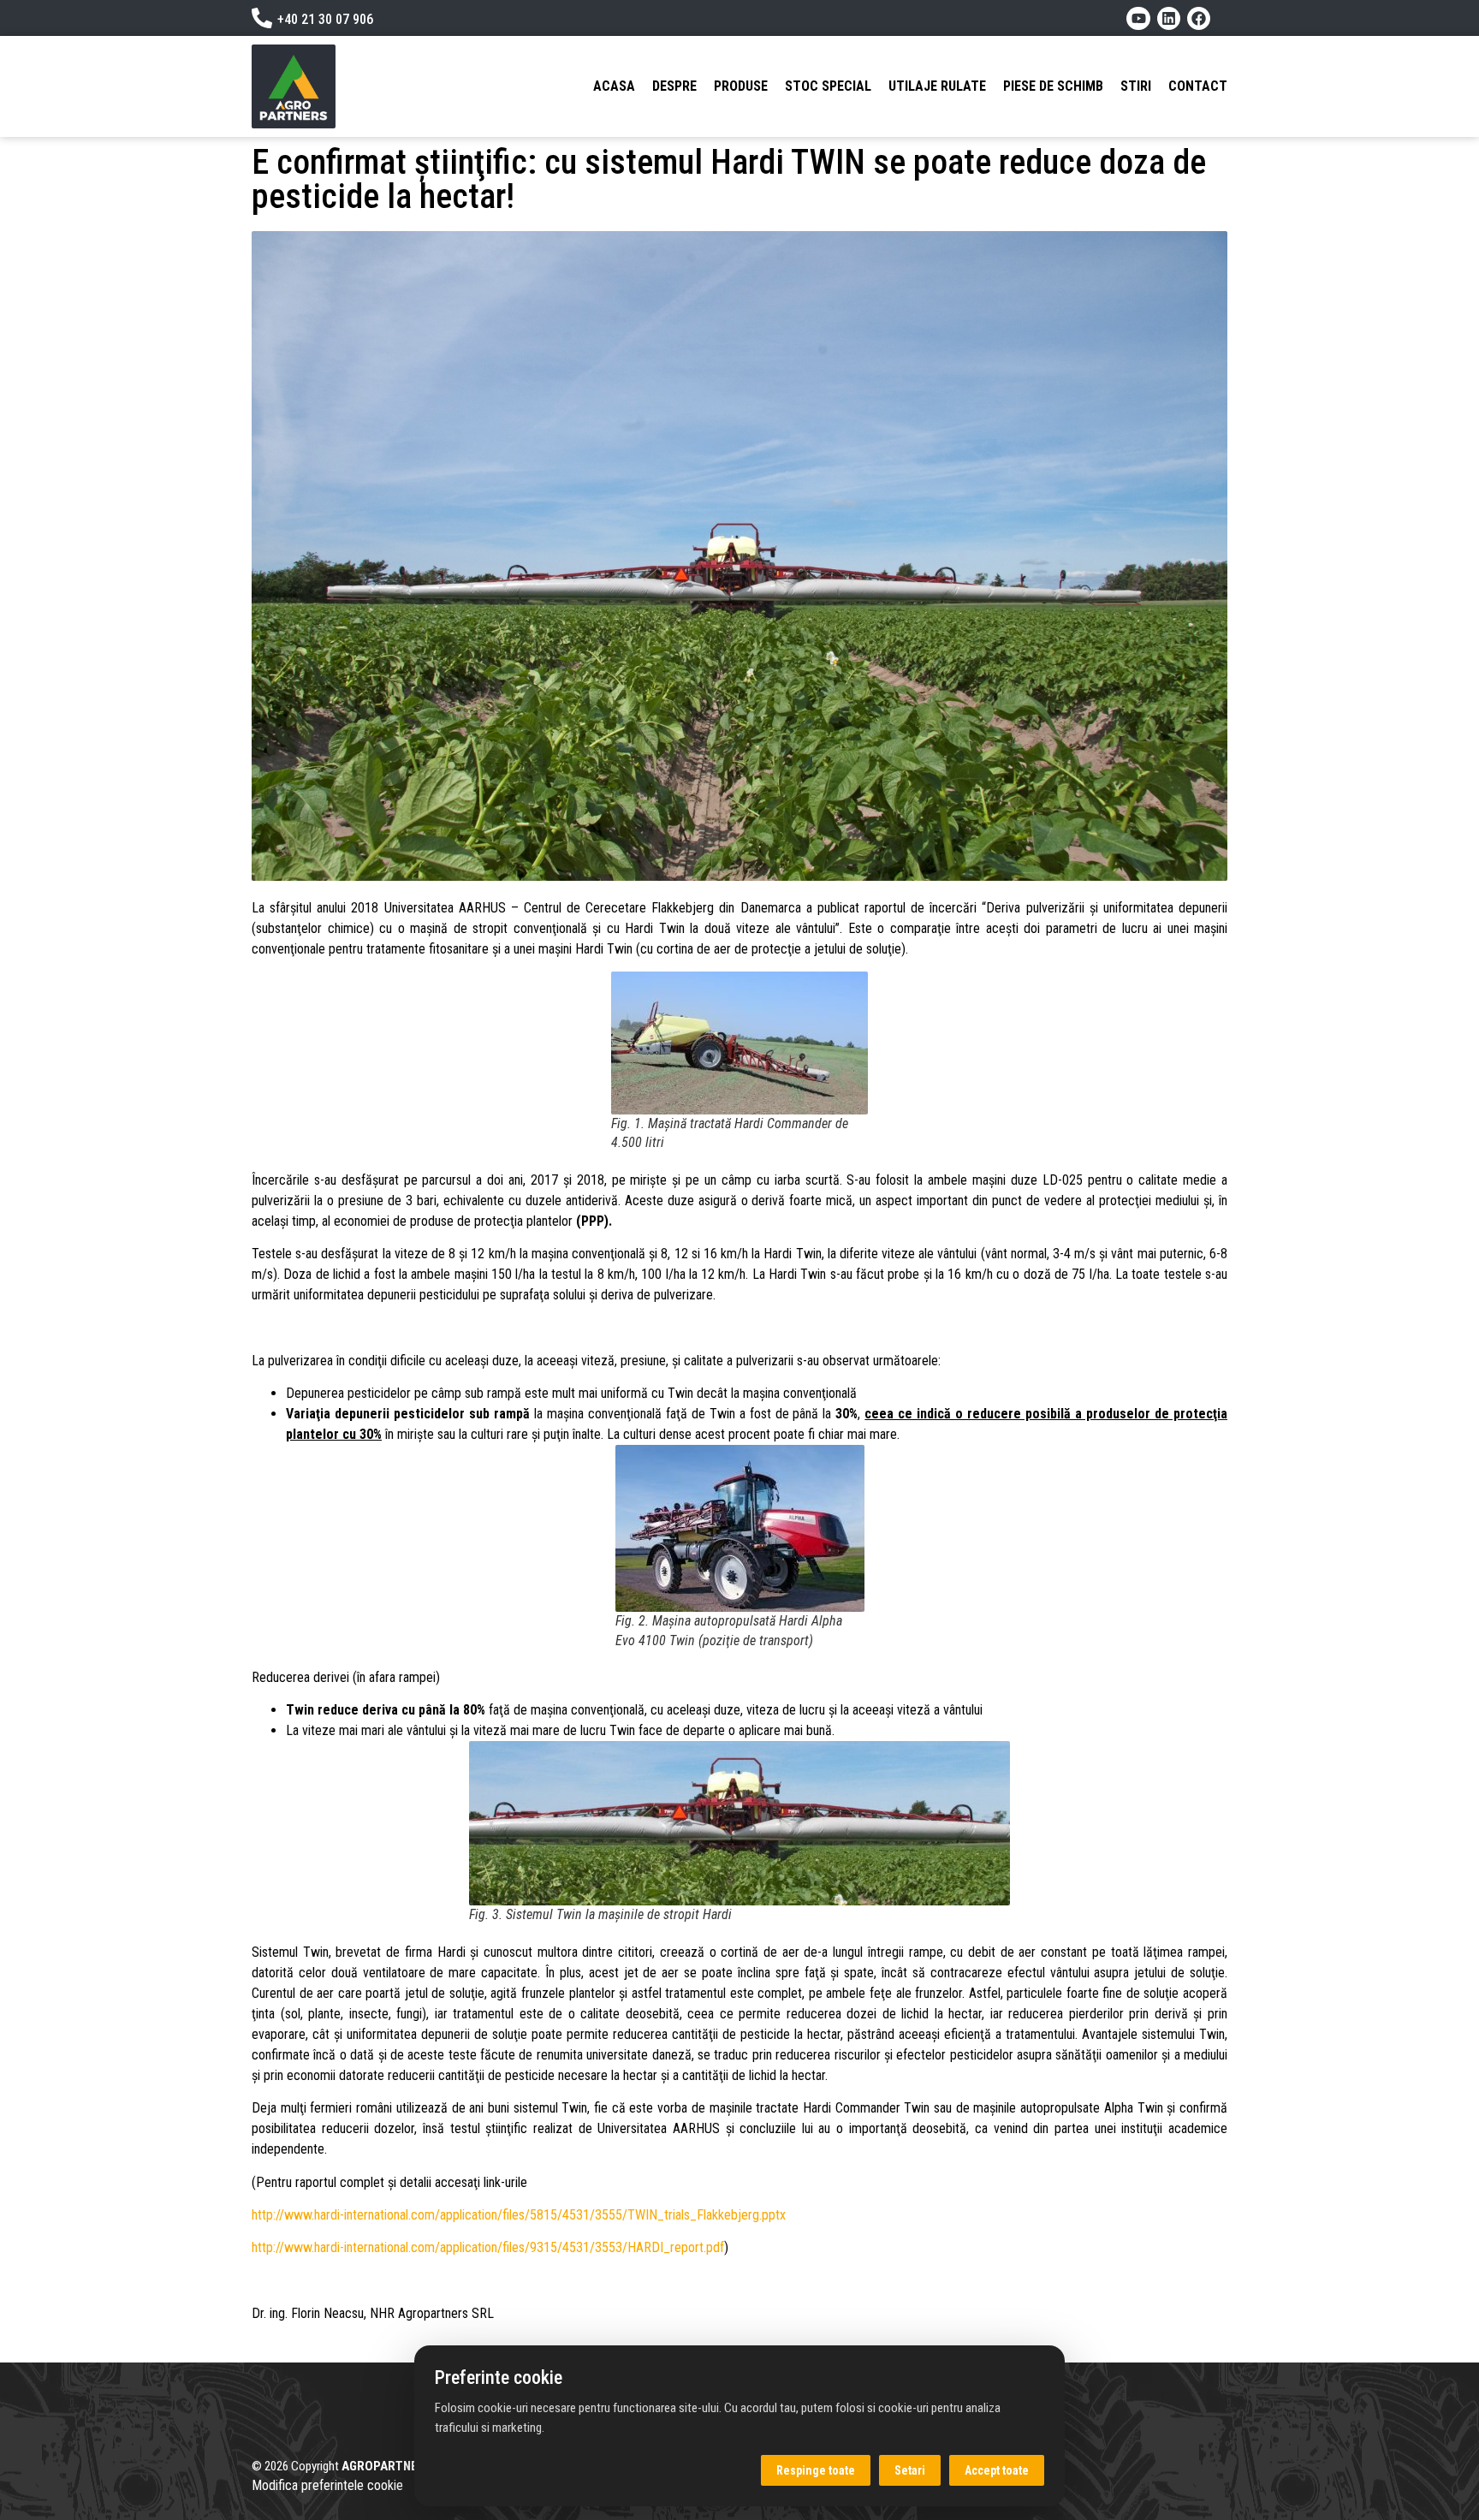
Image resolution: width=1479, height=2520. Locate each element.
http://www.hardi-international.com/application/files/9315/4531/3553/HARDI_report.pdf (488, 2247)
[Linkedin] (1169, 18)
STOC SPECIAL (828, 86)
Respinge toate (816, 2470)
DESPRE (674, 86)
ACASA (614, 86)
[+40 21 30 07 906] (262, 18)
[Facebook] (1199, 18)
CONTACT (1198, 86)
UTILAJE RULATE (937, 86)
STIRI (1136, 86)
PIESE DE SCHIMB (1053, 86)
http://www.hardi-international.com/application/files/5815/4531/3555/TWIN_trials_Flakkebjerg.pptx (519, 2215)
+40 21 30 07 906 (325, 19)
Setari (910, 2470)
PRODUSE (741, 86)
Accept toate (997, 2470)
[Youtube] (1138, 18)
